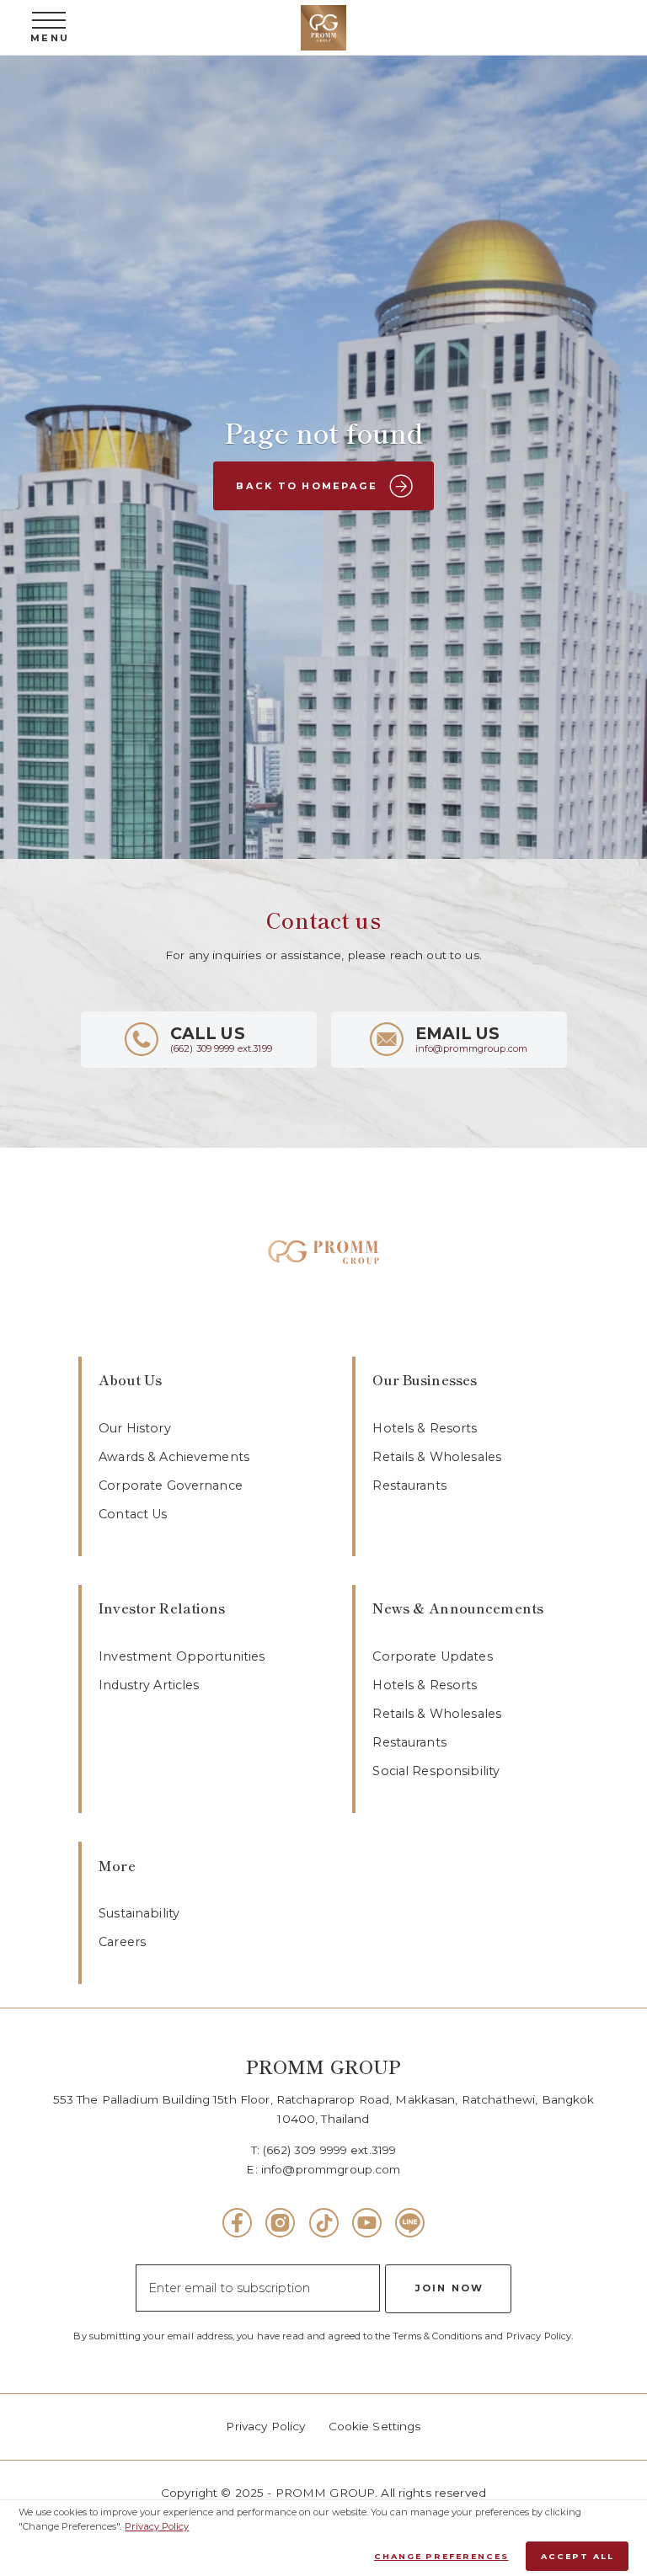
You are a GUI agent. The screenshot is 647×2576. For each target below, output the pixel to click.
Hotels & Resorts (425, 1428)
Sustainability (139, 1913)
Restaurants (409, 1485)
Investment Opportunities (182, 1656)
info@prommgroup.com (331, 2169)
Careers (122, 1942)
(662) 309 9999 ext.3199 (329, 2150)
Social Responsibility (436, 1771)
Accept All (577, 2556)
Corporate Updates (432, 1656)
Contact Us (133, 1514)
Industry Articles (149, 1685)
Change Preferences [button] (441, 2556)
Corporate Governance (171, 1485)
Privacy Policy (265, 2426)
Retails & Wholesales (437, 1457)
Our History (135, 1428)
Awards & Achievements (174, 1457)
